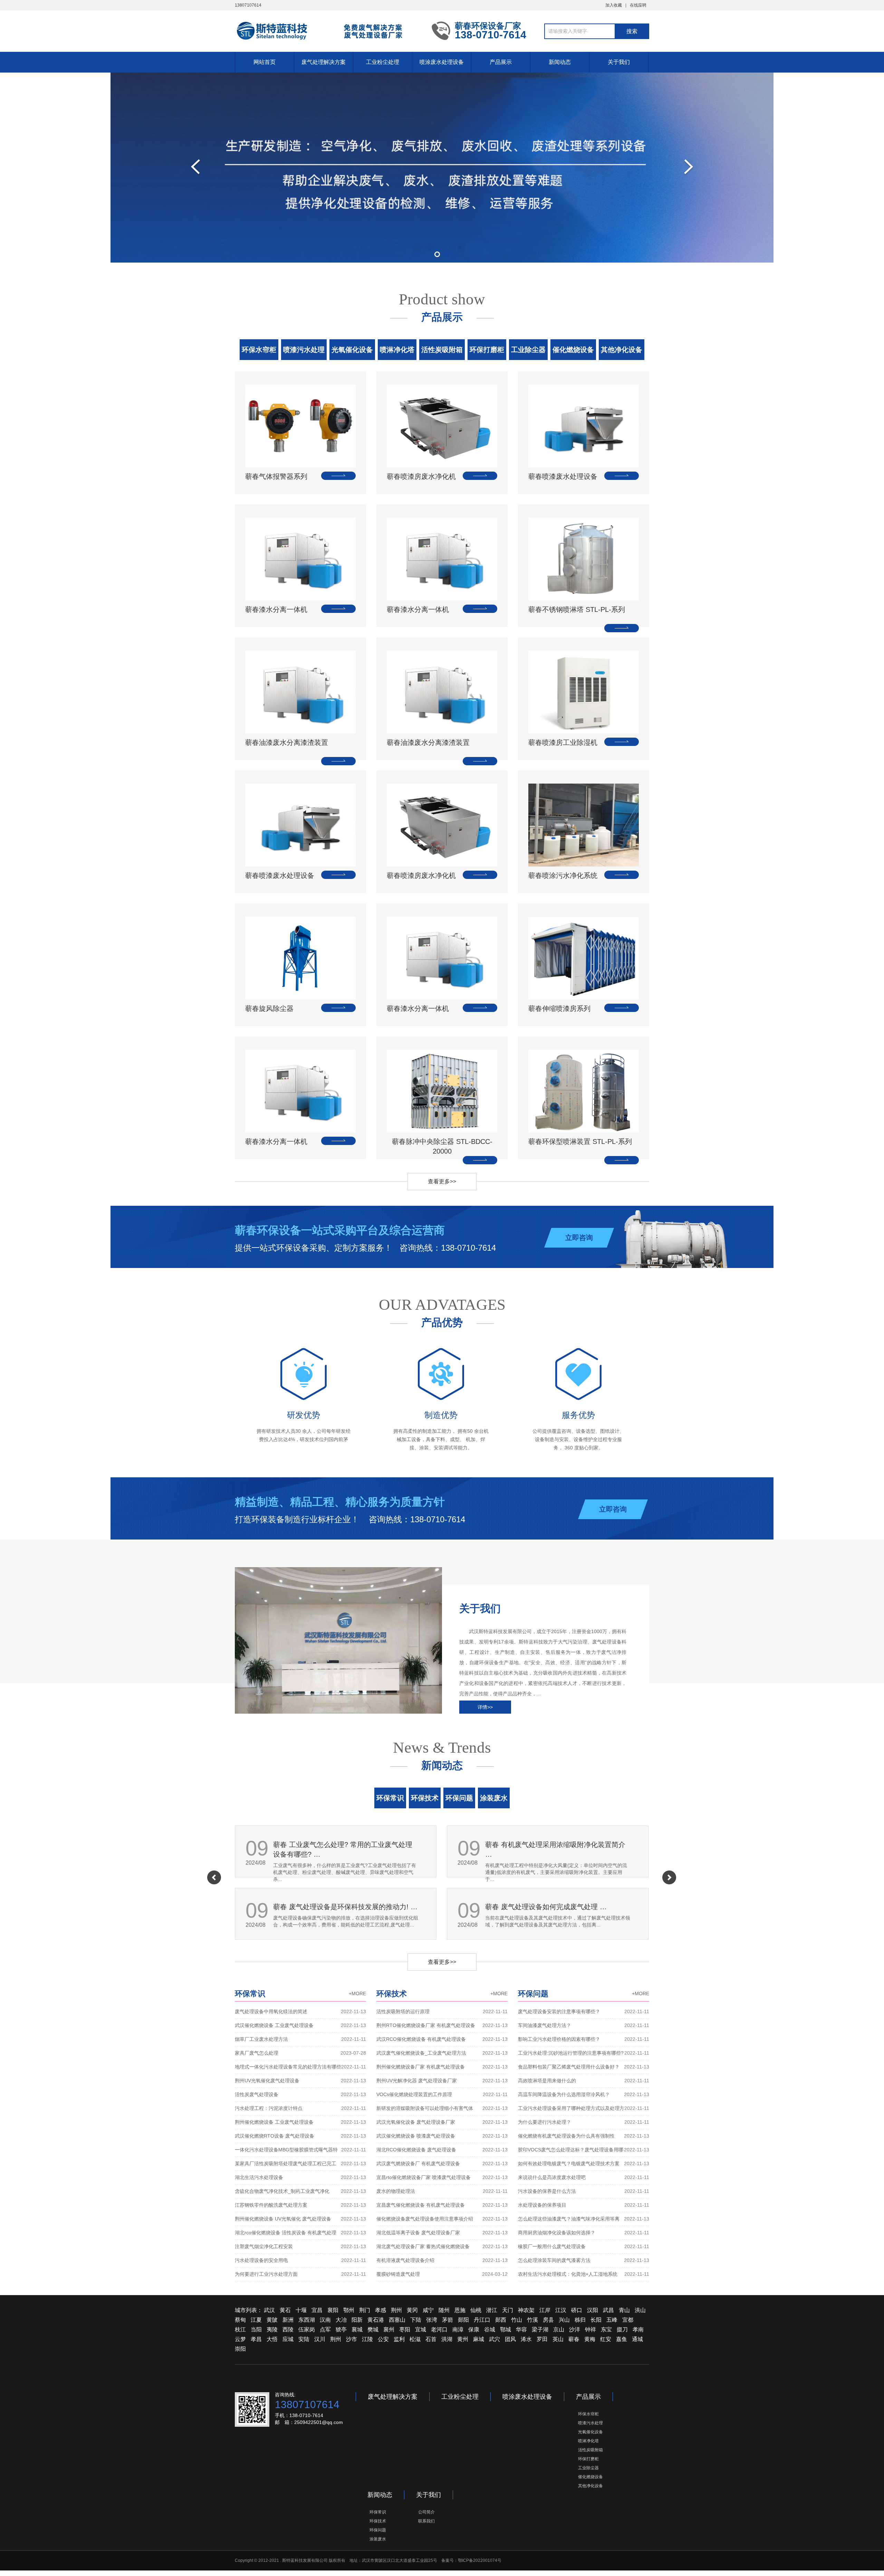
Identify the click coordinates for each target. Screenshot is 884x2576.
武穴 (494, 2339)
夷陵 (272, 2329)
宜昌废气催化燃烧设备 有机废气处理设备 (442, 2205)
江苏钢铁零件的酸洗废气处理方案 (300, 2205)
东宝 (606, 2329)
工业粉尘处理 (383, 62)
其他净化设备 (622, 350)
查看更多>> (442, 1181)
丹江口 (482, 2320)
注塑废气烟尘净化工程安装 (300, 2246)
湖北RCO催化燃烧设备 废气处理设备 (442, 2150)
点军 (325, 2329)
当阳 (256, 2329)
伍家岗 (307, 2329)
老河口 (439, 2329)
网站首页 (265, 62)
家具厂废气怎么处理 (300, 2053)
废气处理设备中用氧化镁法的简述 (300, 2011)
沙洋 (575, 2329)
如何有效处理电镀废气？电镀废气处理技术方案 (584, 2163)
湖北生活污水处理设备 (300, 2177)
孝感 (381, 2310)
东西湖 (307, 2320)
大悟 (272, 2339)
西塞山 (397, 2320)
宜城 (421, 2329)
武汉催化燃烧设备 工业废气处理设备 (300, 2025)
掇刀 (622, 2329)
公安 (383, 2339)
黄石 (285, 2310)
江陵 (367, 2339)
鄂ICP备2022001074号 (480, 2560)
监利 (399, 2339)
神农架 (526, 2310)
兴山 (564, 2320)
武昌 (608, 2310)
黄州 (463, 2339)
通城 (637, 2339)
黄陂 (272, 2320)
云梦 (240, 2339)
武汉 (269, 2310)
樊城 (373, 2329)
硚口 (577, 2310)
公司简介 (426, 2512)
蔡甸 (240, 2320)
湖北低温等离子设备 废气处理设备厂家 (442, 2233)
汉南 (325, 2320)
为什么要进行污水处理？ (584, 2122)
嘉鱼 (622, 2339)
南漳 (458, 2329)
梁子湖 (540, 2329)
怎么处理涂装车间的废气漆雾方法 (584, 2260)
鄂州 (349, 2310)
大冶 (341, 2320)
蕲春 (574, 2339)
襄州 (389, 2329)
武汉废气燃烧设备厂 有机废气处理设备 (442, 2163)
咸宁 (428, 2310)
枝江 (240, 2329)
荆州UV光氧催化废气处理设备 (300, 2081)
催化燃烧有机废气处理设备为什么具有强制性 (584, 2136)
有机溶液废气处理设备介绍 (442, 2260)
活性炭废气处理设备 (300, 2094)
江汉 (561, 2310)
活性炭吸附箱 (442, 350)
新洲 (288, 2320)
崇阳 (240, 2349)
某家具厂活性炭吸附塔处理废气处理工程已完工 (300, 2163)
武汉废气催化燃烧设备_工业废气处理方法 (442, 2053)
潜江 (492, 2310)
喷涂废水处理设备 (442, 62)
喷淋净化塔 (397, 350)
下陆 (416, 2320)
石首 (431, 2339)
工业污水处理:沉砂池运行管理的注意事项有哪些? (584, 2053)
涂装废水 (494, 1798)
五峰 (612, 2320)
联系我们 (426, 2521)
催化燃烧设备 (573, 350)
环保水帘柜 (259, 350)
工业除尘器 (528, 350)
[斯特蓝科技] (328, 30)
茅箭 (448, 2320)
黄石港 (376, 2320)
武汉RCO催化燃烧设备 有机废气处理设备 (442, 2039)
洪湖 (447, 2339)
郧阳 (463, 2320)
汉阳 (593, 2310)
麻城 (479, 2339)
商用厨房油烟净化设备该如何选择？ (584, 2233)
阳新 (357, 2320)
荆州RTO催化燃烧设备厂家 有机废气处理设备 (442, 2025)
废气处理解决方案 (324, 62)
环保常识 (390, 1798)
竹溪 (532, 2320)
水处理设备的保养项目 (584, 2205)
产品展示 (501, 62)
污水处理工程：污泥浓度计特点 (300, 2108)
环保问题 (459, 1798)
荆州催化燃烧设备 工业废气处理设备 (300, 2122)
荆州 (396, 2310)
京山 (559, 2329)
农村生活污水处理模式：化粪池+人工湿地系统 (584, 2274)
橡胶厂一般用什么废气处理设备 (584, 2246)
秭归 (580, 2320)
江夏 (256, 2320)
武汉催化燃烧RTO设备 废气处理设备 (300, 2136)
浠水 (526, 2339)
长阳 (596, 2320)
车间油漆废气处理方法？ (584, 2025)
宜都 (628, 2320)
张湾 (432, 2320)
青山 (624, 2310)
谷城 (490, 2329)
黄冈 (412, 2310)
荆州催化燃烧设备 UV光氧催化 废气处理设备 (300, 2219)
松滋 (415, 2339)
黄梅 (590, 2339)
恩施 (460, 2310)
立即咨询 (579, 1238)
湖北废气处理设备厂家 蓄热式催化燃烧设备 (442, 2246)
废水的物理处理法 (442, 2191)
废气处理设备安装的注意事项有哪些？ (584, 2011)
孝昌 (256, 2339)
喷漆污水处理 (304, 350)
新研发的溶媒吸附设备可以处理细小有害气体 (442, 2108)
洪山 (640, 2310)
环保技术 (425, 1798)
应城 (288, 2339)
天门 (508, 2310)
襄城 (357, 2329)
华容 (521, 2329)
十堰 (301, 2310)
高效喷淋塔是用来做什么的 (584, 2081)
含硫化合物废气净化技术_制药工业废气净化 (300, 2191)
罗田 (542, 2339)
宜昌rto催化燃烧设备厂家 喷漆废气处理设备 (442, 2177)
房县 (548, 2320)
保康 (474, 2329)
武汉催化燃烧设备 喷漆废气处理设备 (442, 2136)
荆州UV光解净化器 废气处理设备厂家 (442, 2081)
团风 (510, 2339)
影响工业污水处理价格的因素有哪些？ (584, 2039)
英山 (558, 2339)
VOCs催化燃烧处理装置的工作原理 (442, 2094)
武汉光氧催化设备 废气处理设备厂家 (442, 2122)
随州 (444, 2310)
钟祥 (590, 2329)
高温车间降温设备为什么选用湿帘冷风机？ (584, 2094)
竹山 (517, 2320)
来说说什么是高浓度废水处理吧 (584, 2177)
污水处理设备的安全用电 (300, 2260)
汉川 (320, 2339)
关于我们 (619, 62)
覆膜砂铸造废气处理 (442, 2274)
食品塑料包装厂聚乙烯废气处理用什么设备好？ (584, 2067)
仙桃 (476, 2310)
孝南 (638, 2329)
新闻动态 (560, 62)
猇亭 (341, 2329)
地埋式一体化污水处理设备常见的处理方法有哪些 (300, 2067)
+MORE (357, 1993)
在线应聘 (638, 5)
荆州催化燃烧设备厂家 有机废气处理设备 (442, 2067)
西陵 (288, 2329)
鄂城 (506, 2329)
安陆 (304, 2339)
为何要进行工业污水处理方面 (300, 2274)
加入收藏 (614, 5)
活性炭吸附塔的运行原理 (442, 2011)
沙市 (352, 2339)
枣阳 (405, 2329)
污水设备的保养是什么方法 (584, 2191)
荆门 (365, 2310)
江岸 (545, 2310)
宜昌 (317, 2310)
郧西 (501, 2320)
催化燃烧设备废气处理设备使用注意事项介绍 (442, 2219)
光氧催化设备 (352, 350)
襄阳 (333, 2310)
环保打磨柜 (487, 350)
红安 (606, 2339)
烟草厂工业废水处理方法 (300, 2039)
